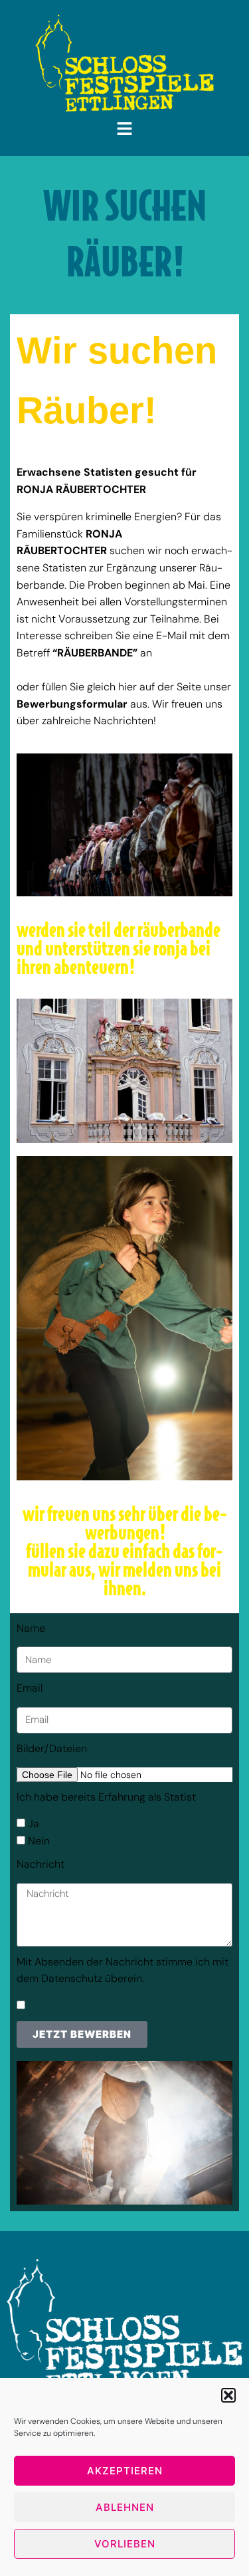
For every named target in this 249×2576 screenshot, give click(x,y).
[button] (228, 2395)
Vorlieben (125, 2544)
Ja (34, 1824)
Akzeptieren (125, 2471)
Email (30, 1688)
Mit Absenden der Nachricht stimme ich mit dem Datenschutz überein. (123, 1970)
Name (31, 1628)
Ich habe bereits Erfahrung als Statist (106, 1797)
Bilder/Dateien (52, 1748)
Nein (39, 1841)
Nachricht (41, 1864)
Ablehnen (125, 2507)
